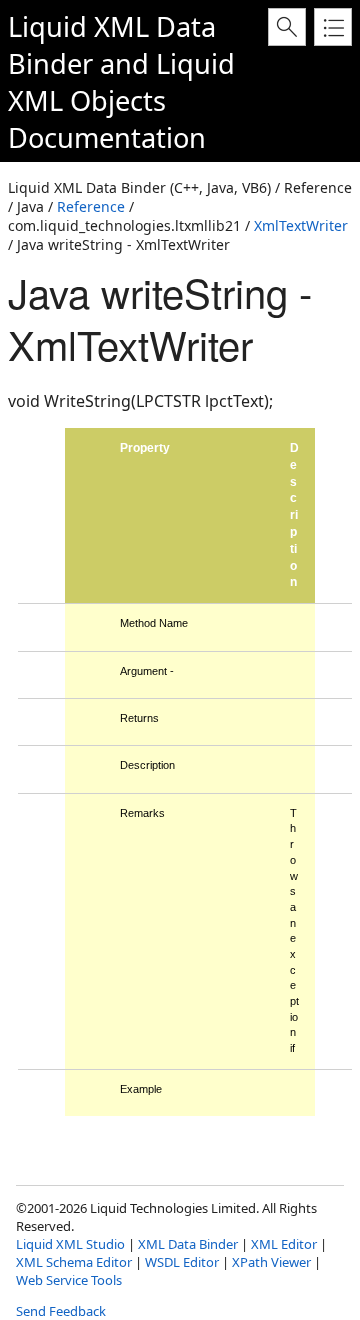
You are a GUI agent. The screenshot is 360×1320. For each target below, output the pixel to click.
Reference (91, 206)
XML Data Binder (188, 1244)
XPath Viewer (271, 1262)
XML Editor (284, 1244)
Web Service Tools (69, 1280)
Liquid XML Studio (70, 1244)
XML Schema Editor (74, 1262)
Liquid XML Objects (121, 82)
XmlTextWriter (301, 225)
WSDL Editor (182, 1262)
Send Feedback (61, 1311)
